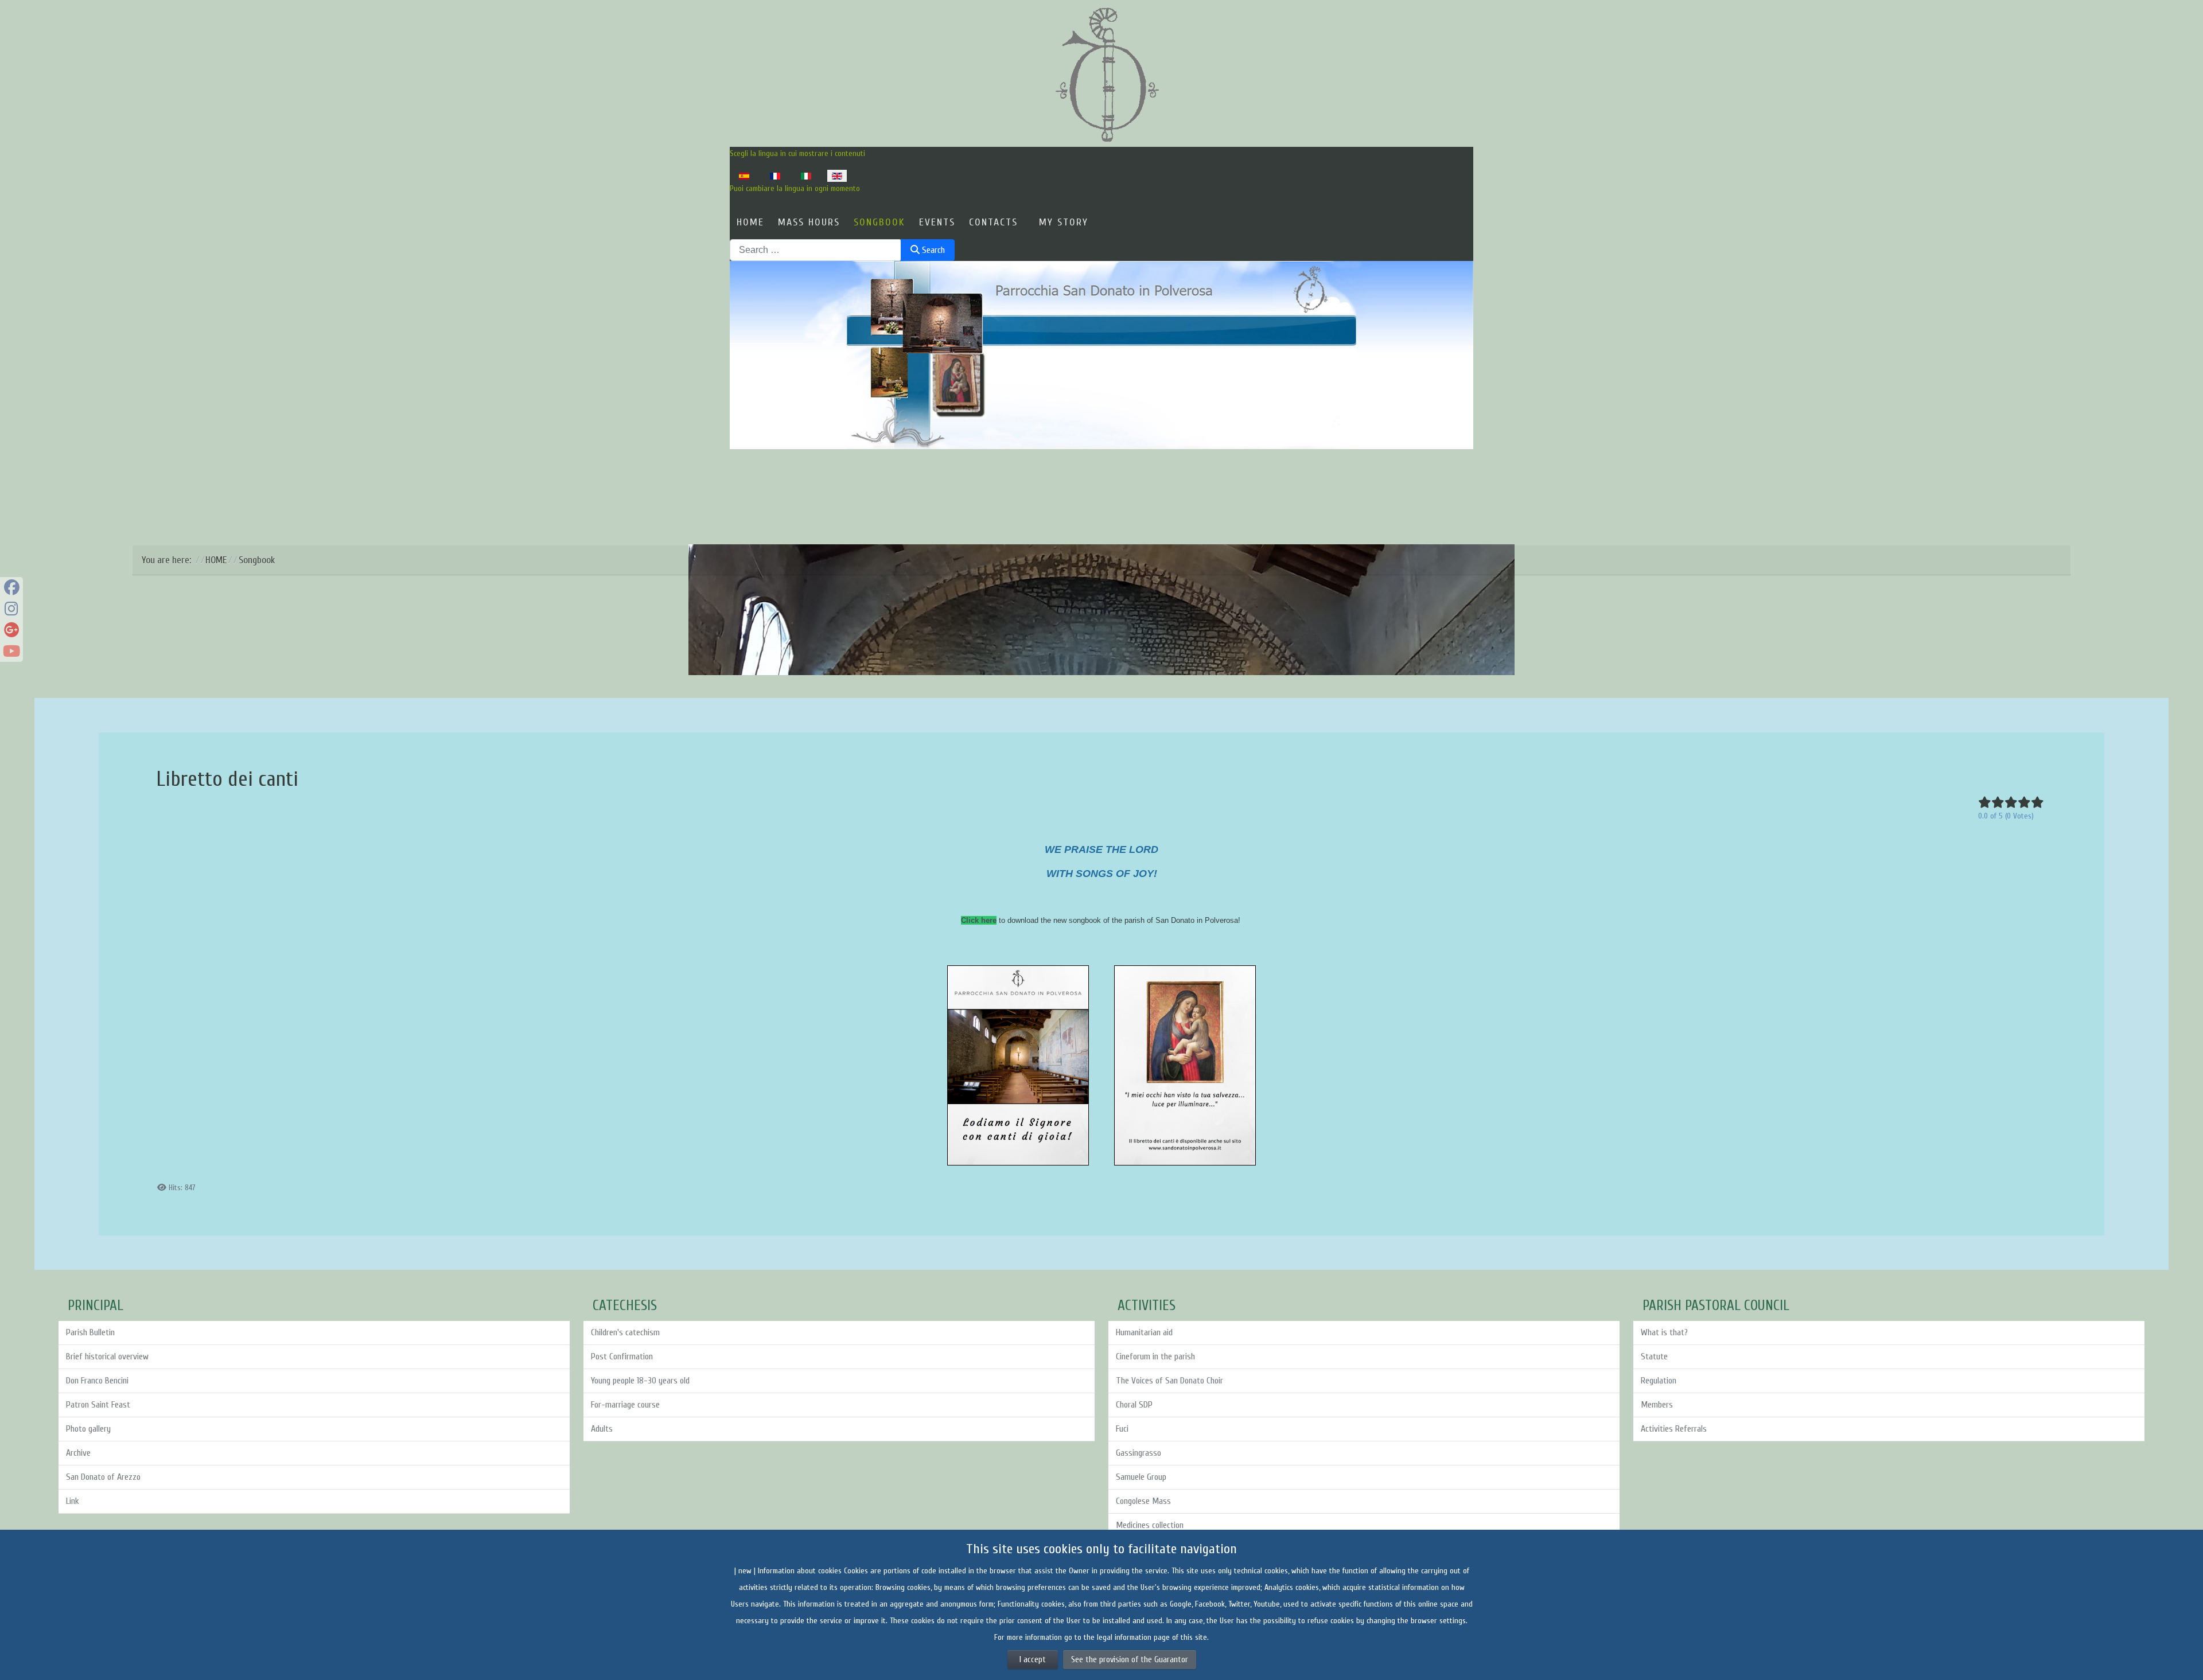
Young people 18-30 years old (640, 1381)
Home (750, 222)
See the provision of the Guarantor (1130, 1660)
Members (1657, 1405)
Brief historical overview (107, 1357)
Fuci (1122, 1429)
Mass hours (809, 222)
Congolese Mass (1143, 1501)
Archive (78, 1453)
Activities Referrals (1674, 1429)
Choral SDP (1134, 1405)
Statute (1654, 1357)
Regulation (1659, 1381)
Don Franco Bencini (97, 1381)
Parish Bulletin (90, 1332)
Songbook (879, 222)
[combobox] (816, 250)
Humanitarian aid (1144, 1332)
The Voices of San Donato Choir (1169, 1381)
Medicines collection (1150, 1525)
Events (937, 222)
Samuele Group (1141, 1477)
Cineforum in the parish (1155, 1357)
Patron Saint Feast (98, 1405)
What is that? (1664, 1332)
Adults (602, 1429)
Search (932, 250)
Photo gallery (88, 1429)
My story (1064, 222)
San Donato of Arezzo (103, 1477)
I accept (1033, 1660)
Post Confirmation (622, 1357)
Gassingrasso (1139, 1453)
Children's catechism (625, 1332)
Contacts (993, 222)
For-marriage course (625, 1405)
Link (73, 1501)
